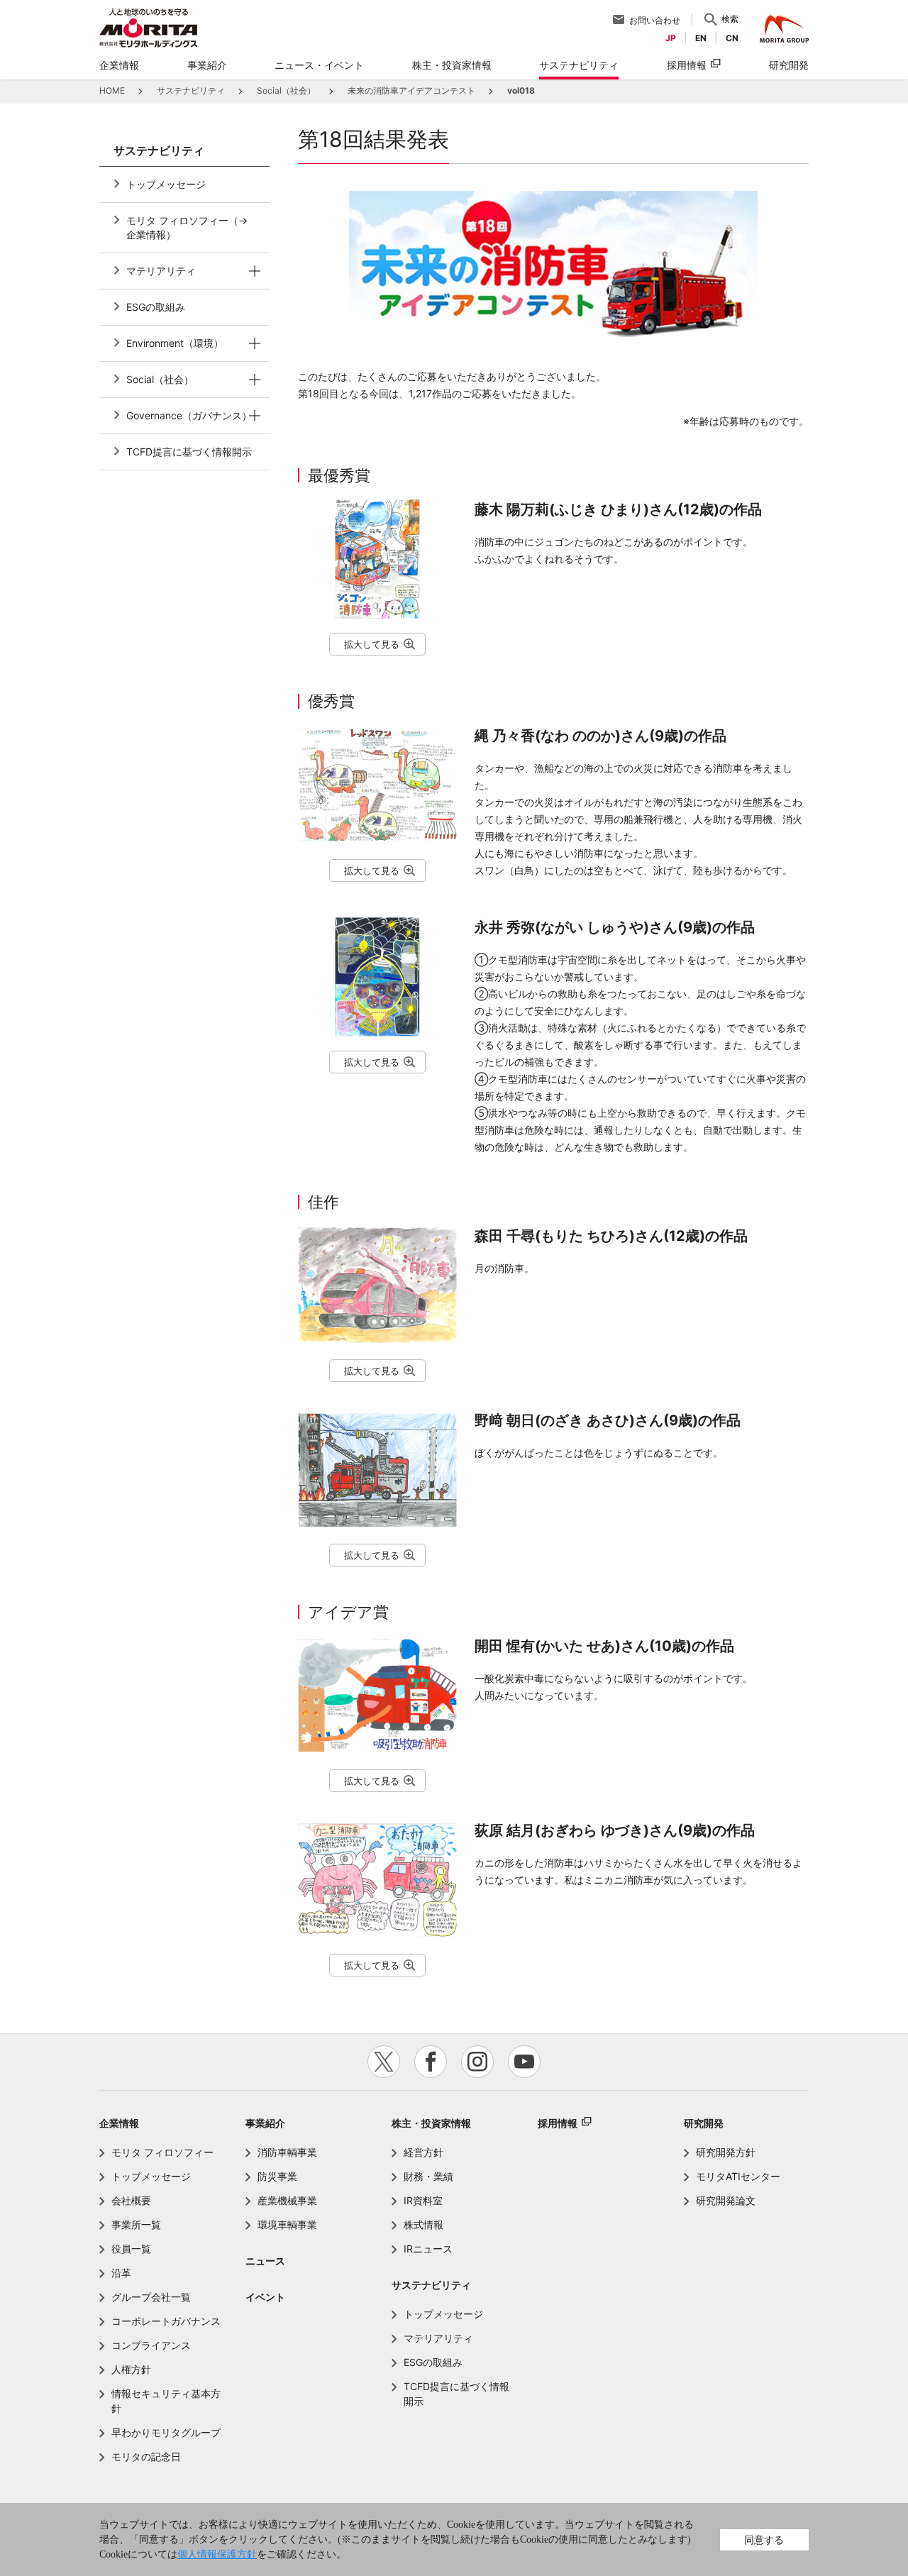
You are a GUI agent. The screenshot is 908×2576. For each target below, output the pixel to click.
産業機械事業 (287, 2200)
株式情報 (423, 2224)
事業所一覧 (136, 2224)
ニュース (265, 2261)
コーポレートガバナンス (166, 2321)
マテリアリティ (161, 271)
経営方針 (423, 2152)
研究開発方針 (726, 2152)
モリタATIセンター (738, 2176)
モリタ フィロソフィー (162, 2152)
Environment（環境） (175, 343)
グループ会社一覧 (151, 2297)
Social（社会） (160, 379)
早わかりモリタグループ (166, 2432)
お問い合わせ (655, 20)
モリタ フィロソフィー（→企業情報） (187, 227)
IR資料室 (423, 2200)
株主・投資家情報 (431, 2123)
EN (701, 38)
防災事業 (277, 2176)
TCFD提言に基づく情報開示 (189, 452)
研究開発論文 (726, 2200)
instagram (477, 2062)
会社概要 (131, 2200)
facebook (431, 2062)
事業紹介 (265, 2123)
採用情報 (687, 65)
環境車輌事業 (287, 2224)
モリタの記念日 (146, 2456)
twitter (384, 2062)
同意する (764, 2539)
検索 (730, 19)
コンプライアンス (151, 2345)
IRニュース (428, 2249)
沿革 (121, 2273)
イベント (265, 2297)
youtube (524, 2062)
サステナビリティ (431, 2285)
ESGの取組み (156, 307)
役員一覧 (131, 2249)
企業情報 (119, 2123)
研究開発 (704, 2123)
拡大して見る (372, 644)
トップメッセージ (166, 184)
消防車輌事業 (287, 2152)
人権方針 (131, 2369)
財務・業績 (428, 2176)
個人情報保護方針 (217, 2554)
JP (671, 38)
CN (732, 38)
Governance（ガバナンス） (189, 415)
